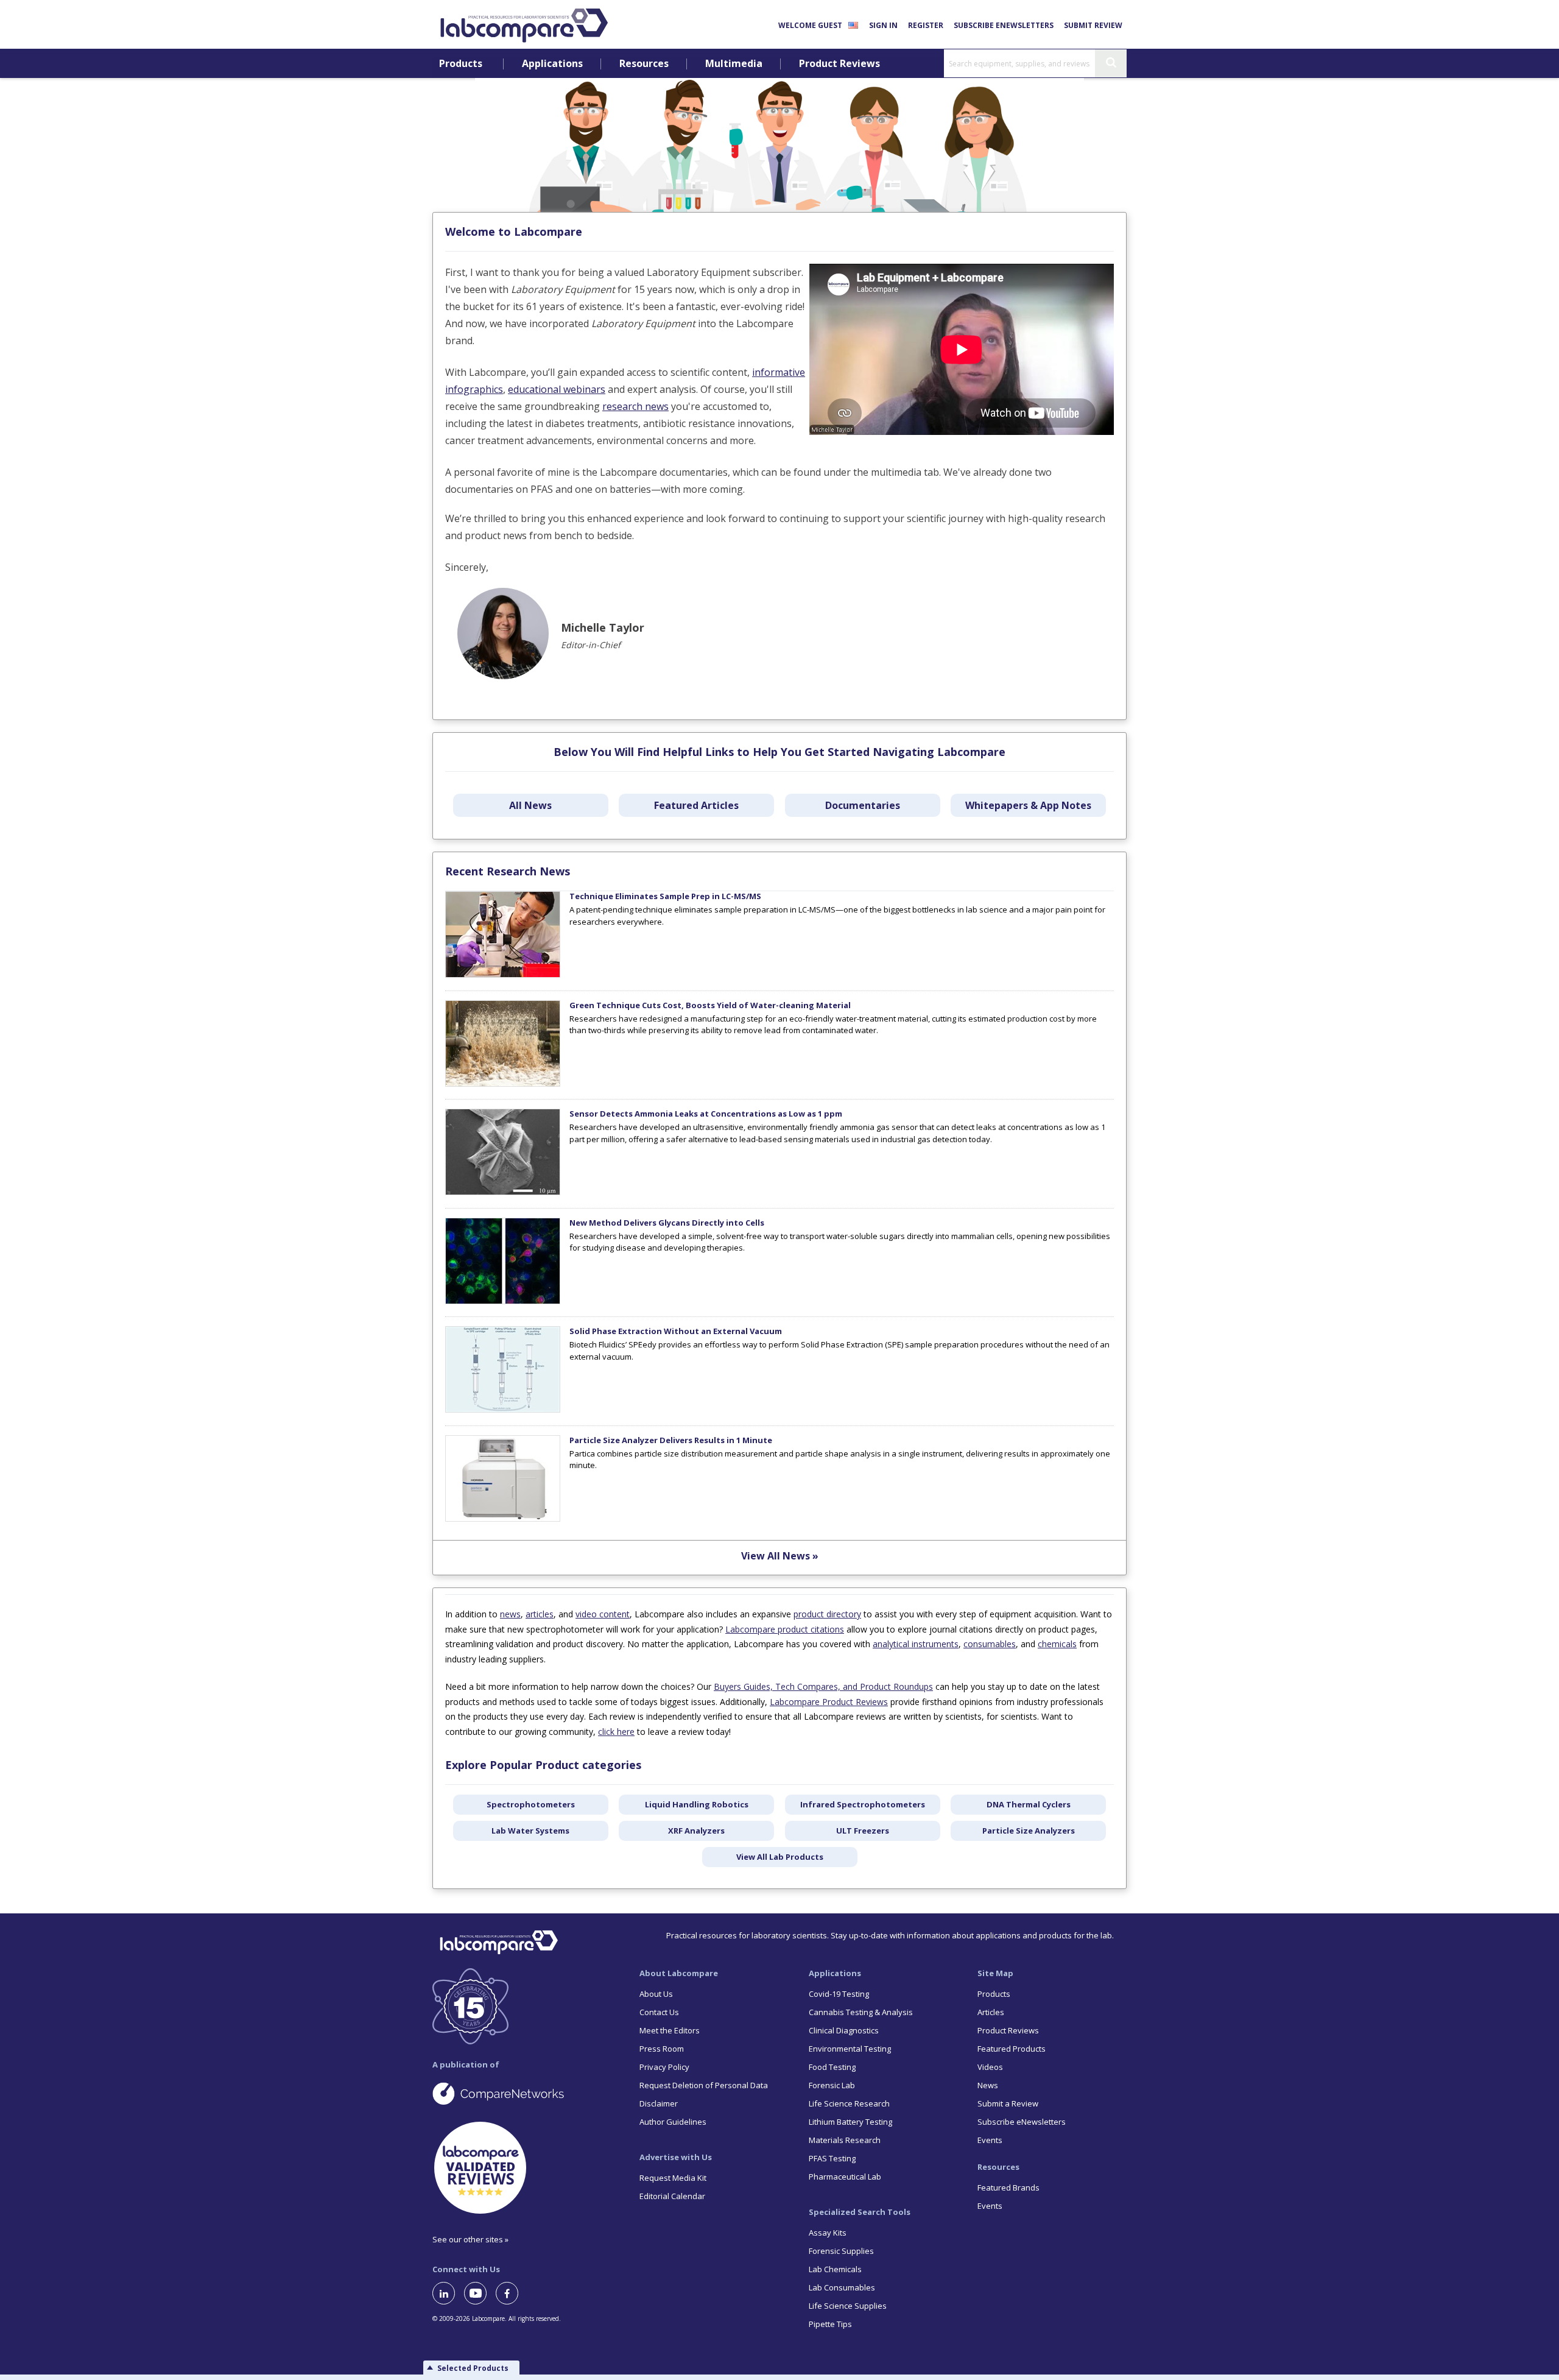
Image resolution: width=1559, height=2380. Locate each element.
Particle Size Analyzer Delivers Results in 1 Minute (671, 1440)
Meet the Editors (670, 2030)
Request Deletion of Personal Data (704, 2085)
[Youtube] (480, 2293)
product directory (827, 1614)
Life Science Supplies (848, 2306)
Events (990, 2140)
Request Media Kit (673, 2178)
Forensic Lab (832, 2085)
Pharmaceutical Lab (845, 2177)
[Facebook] (512, 2293)
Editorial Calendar (672, 2196)
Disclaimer (659, 2103)
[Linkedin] (448, 2293)
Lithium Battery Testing (850, 2122)
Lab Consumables (842, 2287)
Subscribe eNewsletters (1004, 25)
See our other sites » (470, 2239)
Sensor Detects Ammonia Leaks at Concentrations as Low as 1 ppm (706, 1114)
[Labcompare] (524, 24)
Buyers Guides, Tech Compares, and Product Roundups (823, 1686)
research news (635, 406)
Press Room (662, 2049)
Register (926, 25)
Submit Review (1093, 25)
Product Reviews (839, 64)
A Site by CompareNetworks (526, 2093)
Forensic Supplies (841, 2251)
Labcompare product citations (785, 1629)
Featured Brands (1008, 2188)
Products (461, 64)
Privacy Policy (664, 2067)
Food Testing (832, 2067)
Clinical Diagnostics (844, 2030)
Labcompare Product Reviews (829, 1702)
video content (603, 1614)
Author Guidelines (673, 2122)
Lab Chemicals (835, 2269)
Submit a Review (1008, 2103)
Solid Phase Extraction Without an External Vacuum (676, 1331)
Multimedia (734, 64)
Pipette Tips (830, 2324)
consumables (990, 1644)
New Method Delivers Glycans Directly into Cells (667, 1223)
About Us (656, 1994)
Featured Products (1012, 2049)
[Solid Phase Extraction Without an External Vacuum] (503, 1410)
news (510, 1614)
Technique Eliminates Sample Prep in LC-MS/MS (665, 896)
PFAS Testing (832, 2158)
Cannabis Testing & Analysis (861, 2012)
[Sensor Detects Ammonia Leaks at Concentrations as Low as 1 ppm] (503, 1192)
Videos (990, 2067)
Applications (552, 64)
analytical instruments (916, 1644)
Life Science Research (849, 2103)
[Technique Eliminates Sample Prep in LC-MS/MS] (503, 975)
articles (540, 1614)
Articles (991, 2012)
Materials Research (845, 2140)
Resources (644, 64)
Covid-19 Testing (839, 1994)
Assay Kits (828, 2233)
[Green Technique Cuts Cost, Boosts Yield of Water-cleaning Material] (503, 1084)
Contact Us (659, 2012)
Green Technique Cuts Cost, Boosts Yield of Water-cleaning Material (710, 1005)
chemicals (1057, 1644)
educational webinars (557, 389)
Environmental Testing (850, 2049)
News (988, 2085)
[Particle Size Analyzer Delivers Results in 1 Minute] (503, 1519)
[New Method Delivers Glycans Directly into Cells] (503, 1301)
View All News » (780, 1556)
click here (616, 1732)
